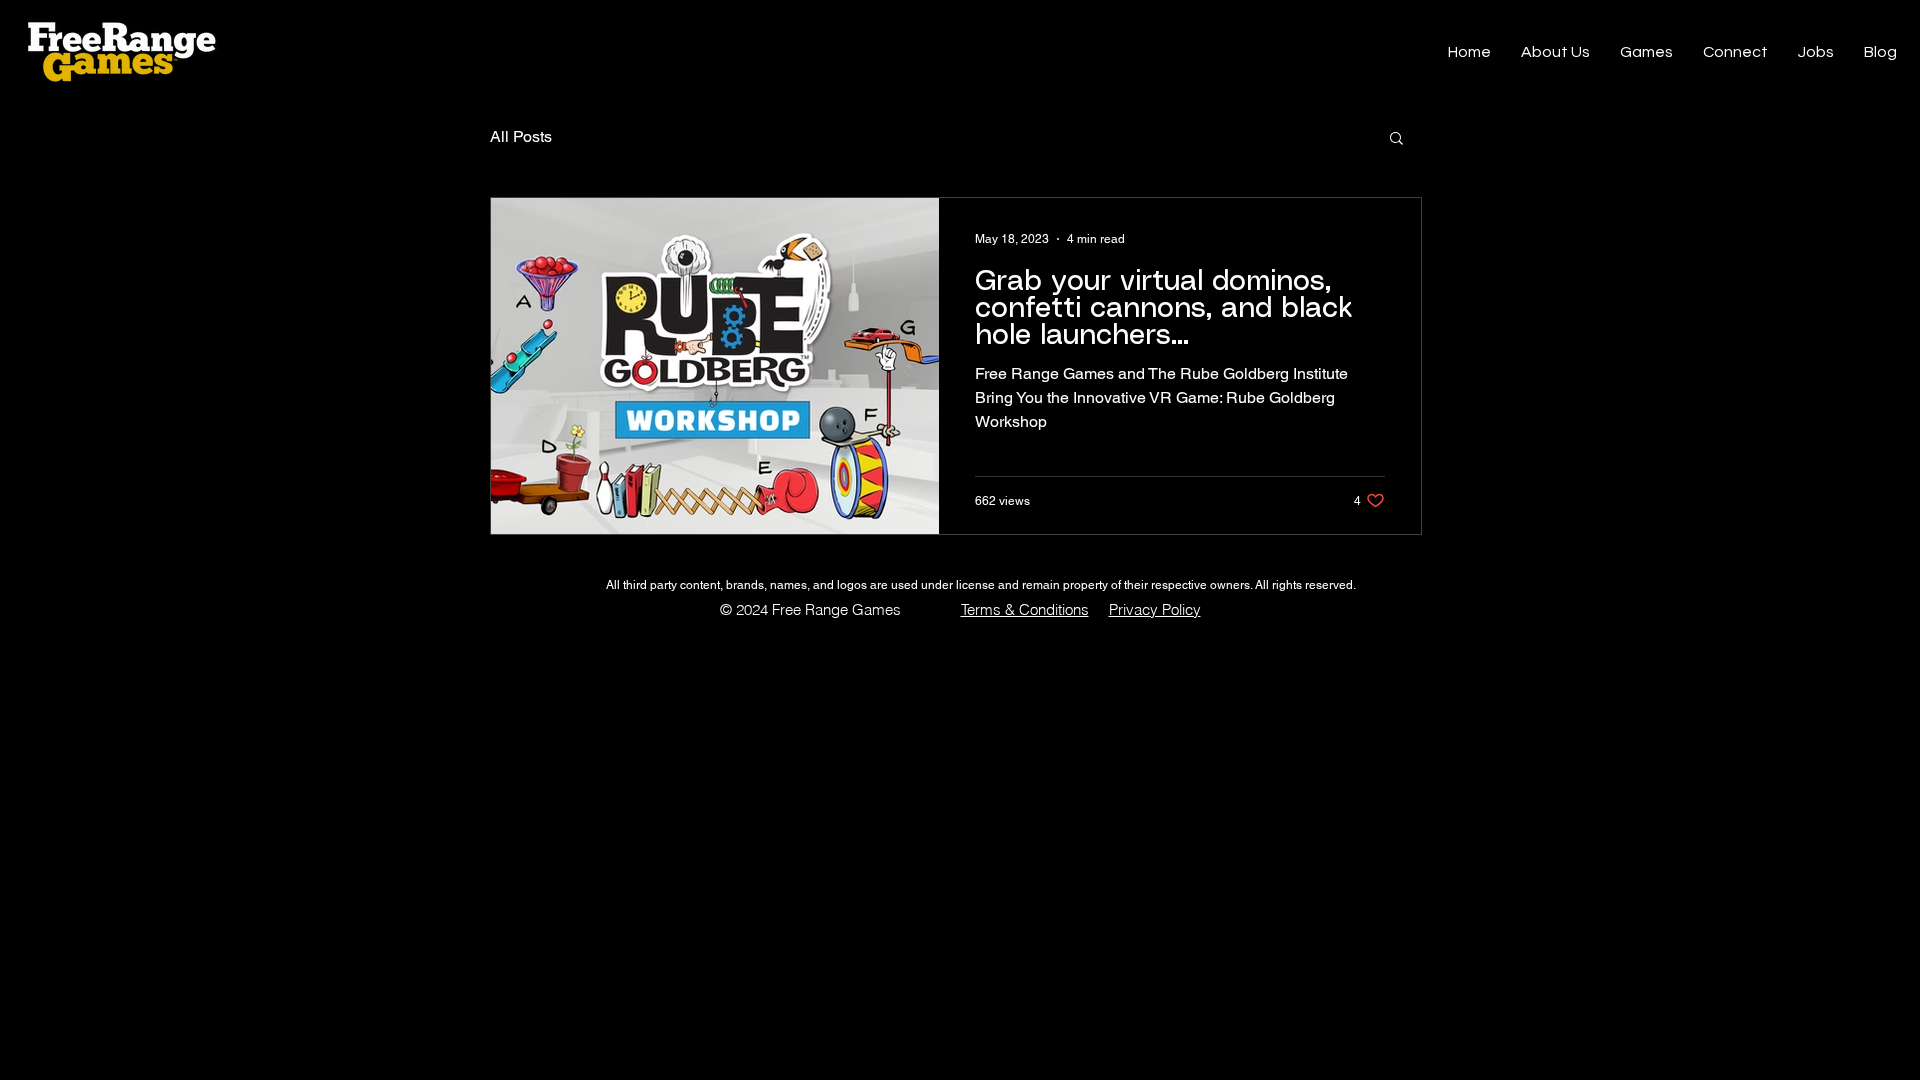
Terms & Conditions (1025, 609)
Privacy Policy (1155, 609)
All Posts (521, 136)
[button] (1396, 139)
